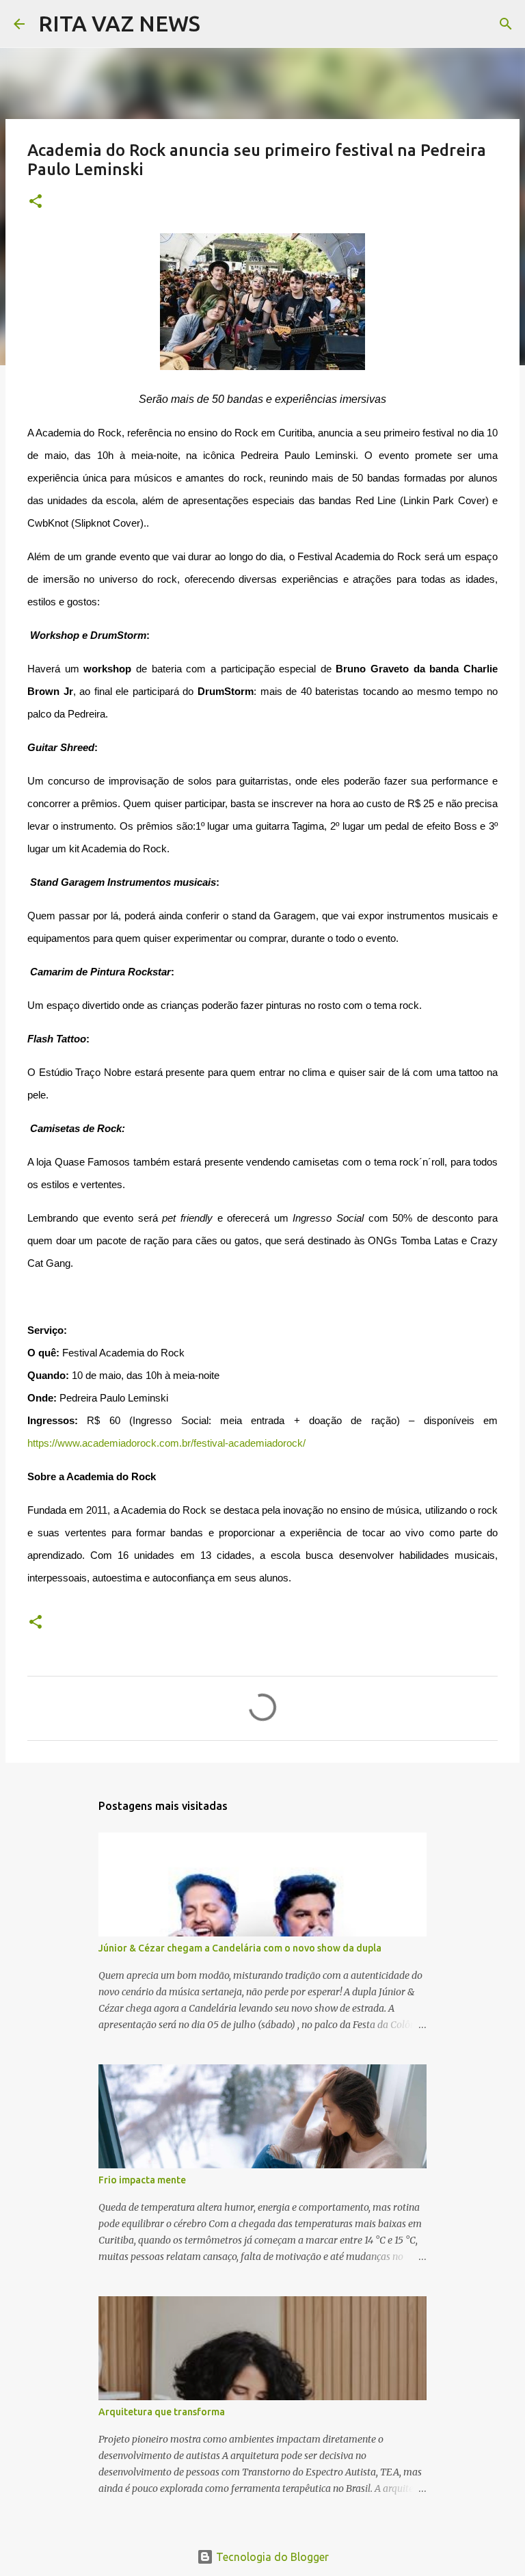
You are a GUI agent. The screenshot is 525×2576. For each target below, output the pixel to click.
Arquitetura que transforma (162, 2412)
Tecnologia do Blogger (271, 2557)
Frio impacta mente (142, 2180)
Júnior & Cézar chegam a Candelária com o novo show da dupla (240, 1948)
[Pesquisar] (219, 24)
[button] (36, 202)
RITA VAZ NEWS (119, 23)
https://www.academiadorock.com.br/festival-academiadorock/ (166, 1443)
